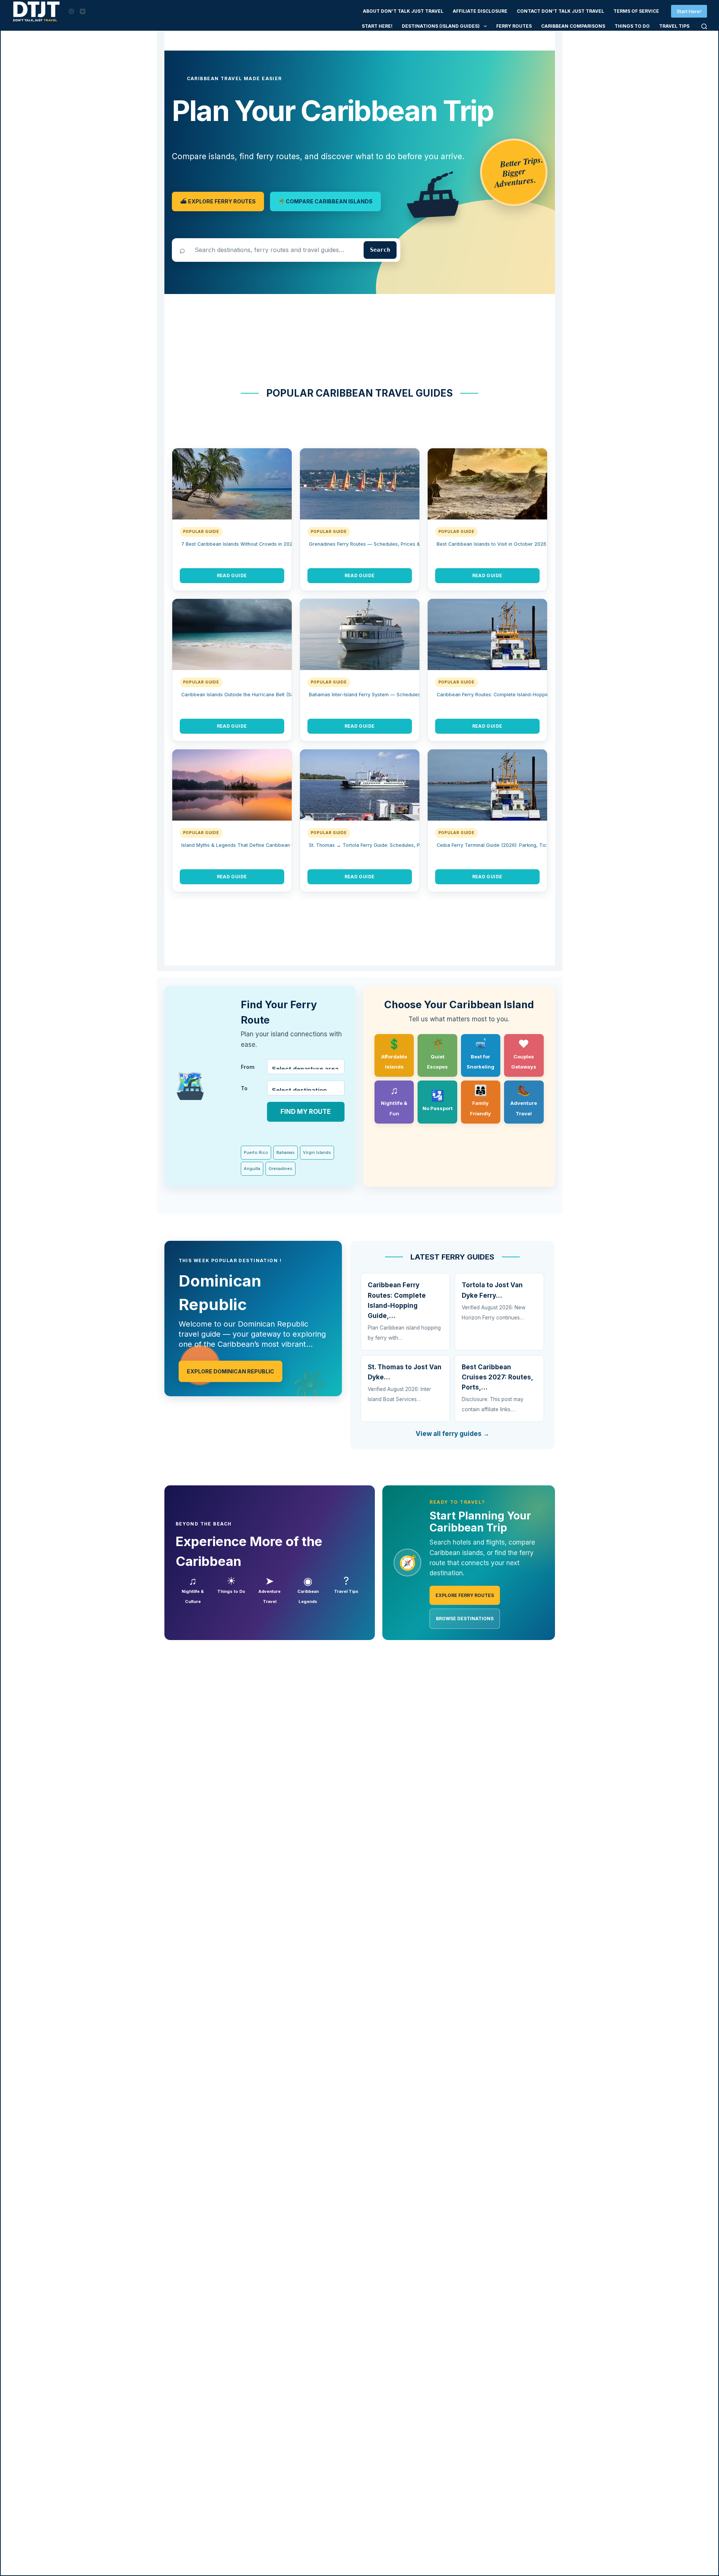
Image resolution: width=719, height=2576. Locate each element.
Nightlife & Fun (394, 1100)
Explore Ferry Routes (465, 1595)
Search (380, 250)
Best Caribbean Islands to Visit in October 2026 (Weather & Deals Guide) (521, 544)
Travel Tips (674, 26)
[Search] (704, 26)
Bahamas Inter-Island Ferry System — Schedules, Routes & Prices (385, 695)
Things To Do (632, 26)
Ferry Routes (514, 26)
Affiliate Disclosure (480, 11)
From (248, 1067)
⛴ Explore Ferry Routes (218, 201)
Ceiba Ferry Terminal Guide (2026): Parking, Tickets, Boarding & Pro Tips (521, 845)
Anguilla (252, 1169)
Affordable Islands (394, 1054)
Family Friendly (480, 1100)
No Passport (438, 1100)
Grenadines (280, 1169)
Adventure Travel (524, 1100)
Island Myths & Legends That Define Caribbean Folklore (245, 845)
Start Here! (689, 11)
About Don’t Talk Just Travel (403, 11)
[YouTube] (83, 11)
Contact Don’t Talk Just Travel (560, 11)
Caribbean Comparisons (573, 26)
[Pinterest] (71, 11)
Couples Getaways (524, 1054)
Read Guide (232, 575)
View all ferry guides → (453, 1434)
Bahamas (286, 1152)
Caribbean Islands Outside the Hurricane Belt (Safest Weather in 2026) (263, 695)
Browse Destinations (465, 1619)
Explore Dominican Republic (230, 1371)
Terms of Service (636, 11)
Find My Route (306, 1112)
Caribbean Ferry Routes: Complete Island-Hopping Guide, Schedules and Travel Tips (534, 695)
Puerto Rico (256, 1152)
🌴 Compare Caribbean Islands (325, 201)
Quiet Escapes (437, 1054)
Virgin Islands (317, 1152)
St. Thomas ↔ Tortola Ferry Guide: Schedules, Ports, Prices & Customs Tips (397, 845)
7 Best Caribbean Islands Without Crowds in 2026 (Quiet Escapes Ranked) (267, 544)
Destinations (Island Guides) (441, 26)
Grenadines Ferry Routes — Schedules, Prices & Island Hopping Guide (390, 544)
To (244, 1088)
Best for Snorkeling (480, 1054)
